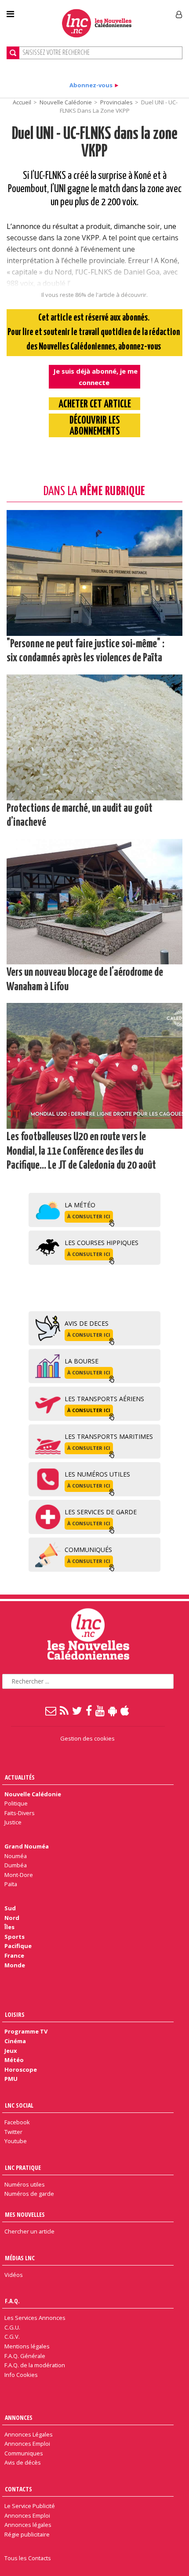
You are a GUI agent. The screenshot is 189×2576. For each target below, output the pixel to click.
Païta (11, 1884)
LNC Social (19, 2105)
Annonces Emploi (27, 2444)
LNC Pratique (23, 2167)
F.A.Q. (12, 2301)
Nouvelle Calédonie (66, 102)
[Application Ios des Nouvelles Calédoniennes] (125, 1710)
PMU (11, 2079)
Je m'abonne (140, 11)
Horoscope (21, 2069)
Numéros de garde (29, 2194)
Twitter (13, 2132)
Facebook (17, 2122)
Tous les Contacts (28, 2558)
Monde (15, 1965)
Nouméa (16, 1856)
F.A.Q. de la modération (35, 2365)
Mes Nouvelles (25, 2214)
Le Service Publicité (30, 2506)
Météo (14, 2060)
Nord (12, 1918)
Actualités (20, 1777)
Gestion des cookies (87, 1738)
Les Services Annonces (35, 2318)
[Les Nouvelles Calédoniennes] (97, 23)
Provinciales (116, 102)
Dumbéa (16, 1865)
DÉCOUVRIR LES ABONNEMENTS (95, 426)
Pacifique (18, 1946)
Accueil (22, 102)
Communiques (24, 2453)
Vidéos (14, 2275)
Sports (15, 1937)
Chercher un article (29, 2231)
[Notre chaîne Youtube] (100, 1710)
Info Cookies (21, 2375)
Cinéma (15, 2041)
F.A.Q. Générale (25, 2356)
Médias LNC (20, 2258)
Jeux (11, 2051)
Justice (13, 1822)
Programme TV (26, 2031)
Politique (16, 1803)
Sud (10, 1908)
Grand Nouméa (27, 1846)
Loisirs (15, 2014)
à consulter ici (89, 1216)
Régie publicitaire (27, 2534)
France (14, 1955)
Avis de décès (23, 2462)
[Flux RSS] (65, 1710)
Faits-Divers (20, 1813)
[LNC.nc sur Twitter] (78, 1710)
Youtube (16, 2141)
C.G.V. (12, 2337)
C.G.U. (12, 2327)
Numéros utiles (25, 2184)
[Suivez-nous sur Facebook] (89, 1710)
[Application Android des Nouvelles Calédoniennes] (113, 1710)
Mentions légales (27, 2346)
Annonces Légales (29, 2434)
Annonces (19, 2417)
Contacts (18, 2489)
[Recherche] (13, 53)
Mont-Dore (19, 1875)
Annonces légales (28, 2525)
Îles (9, 1927)
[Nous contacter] (51, 1710)
